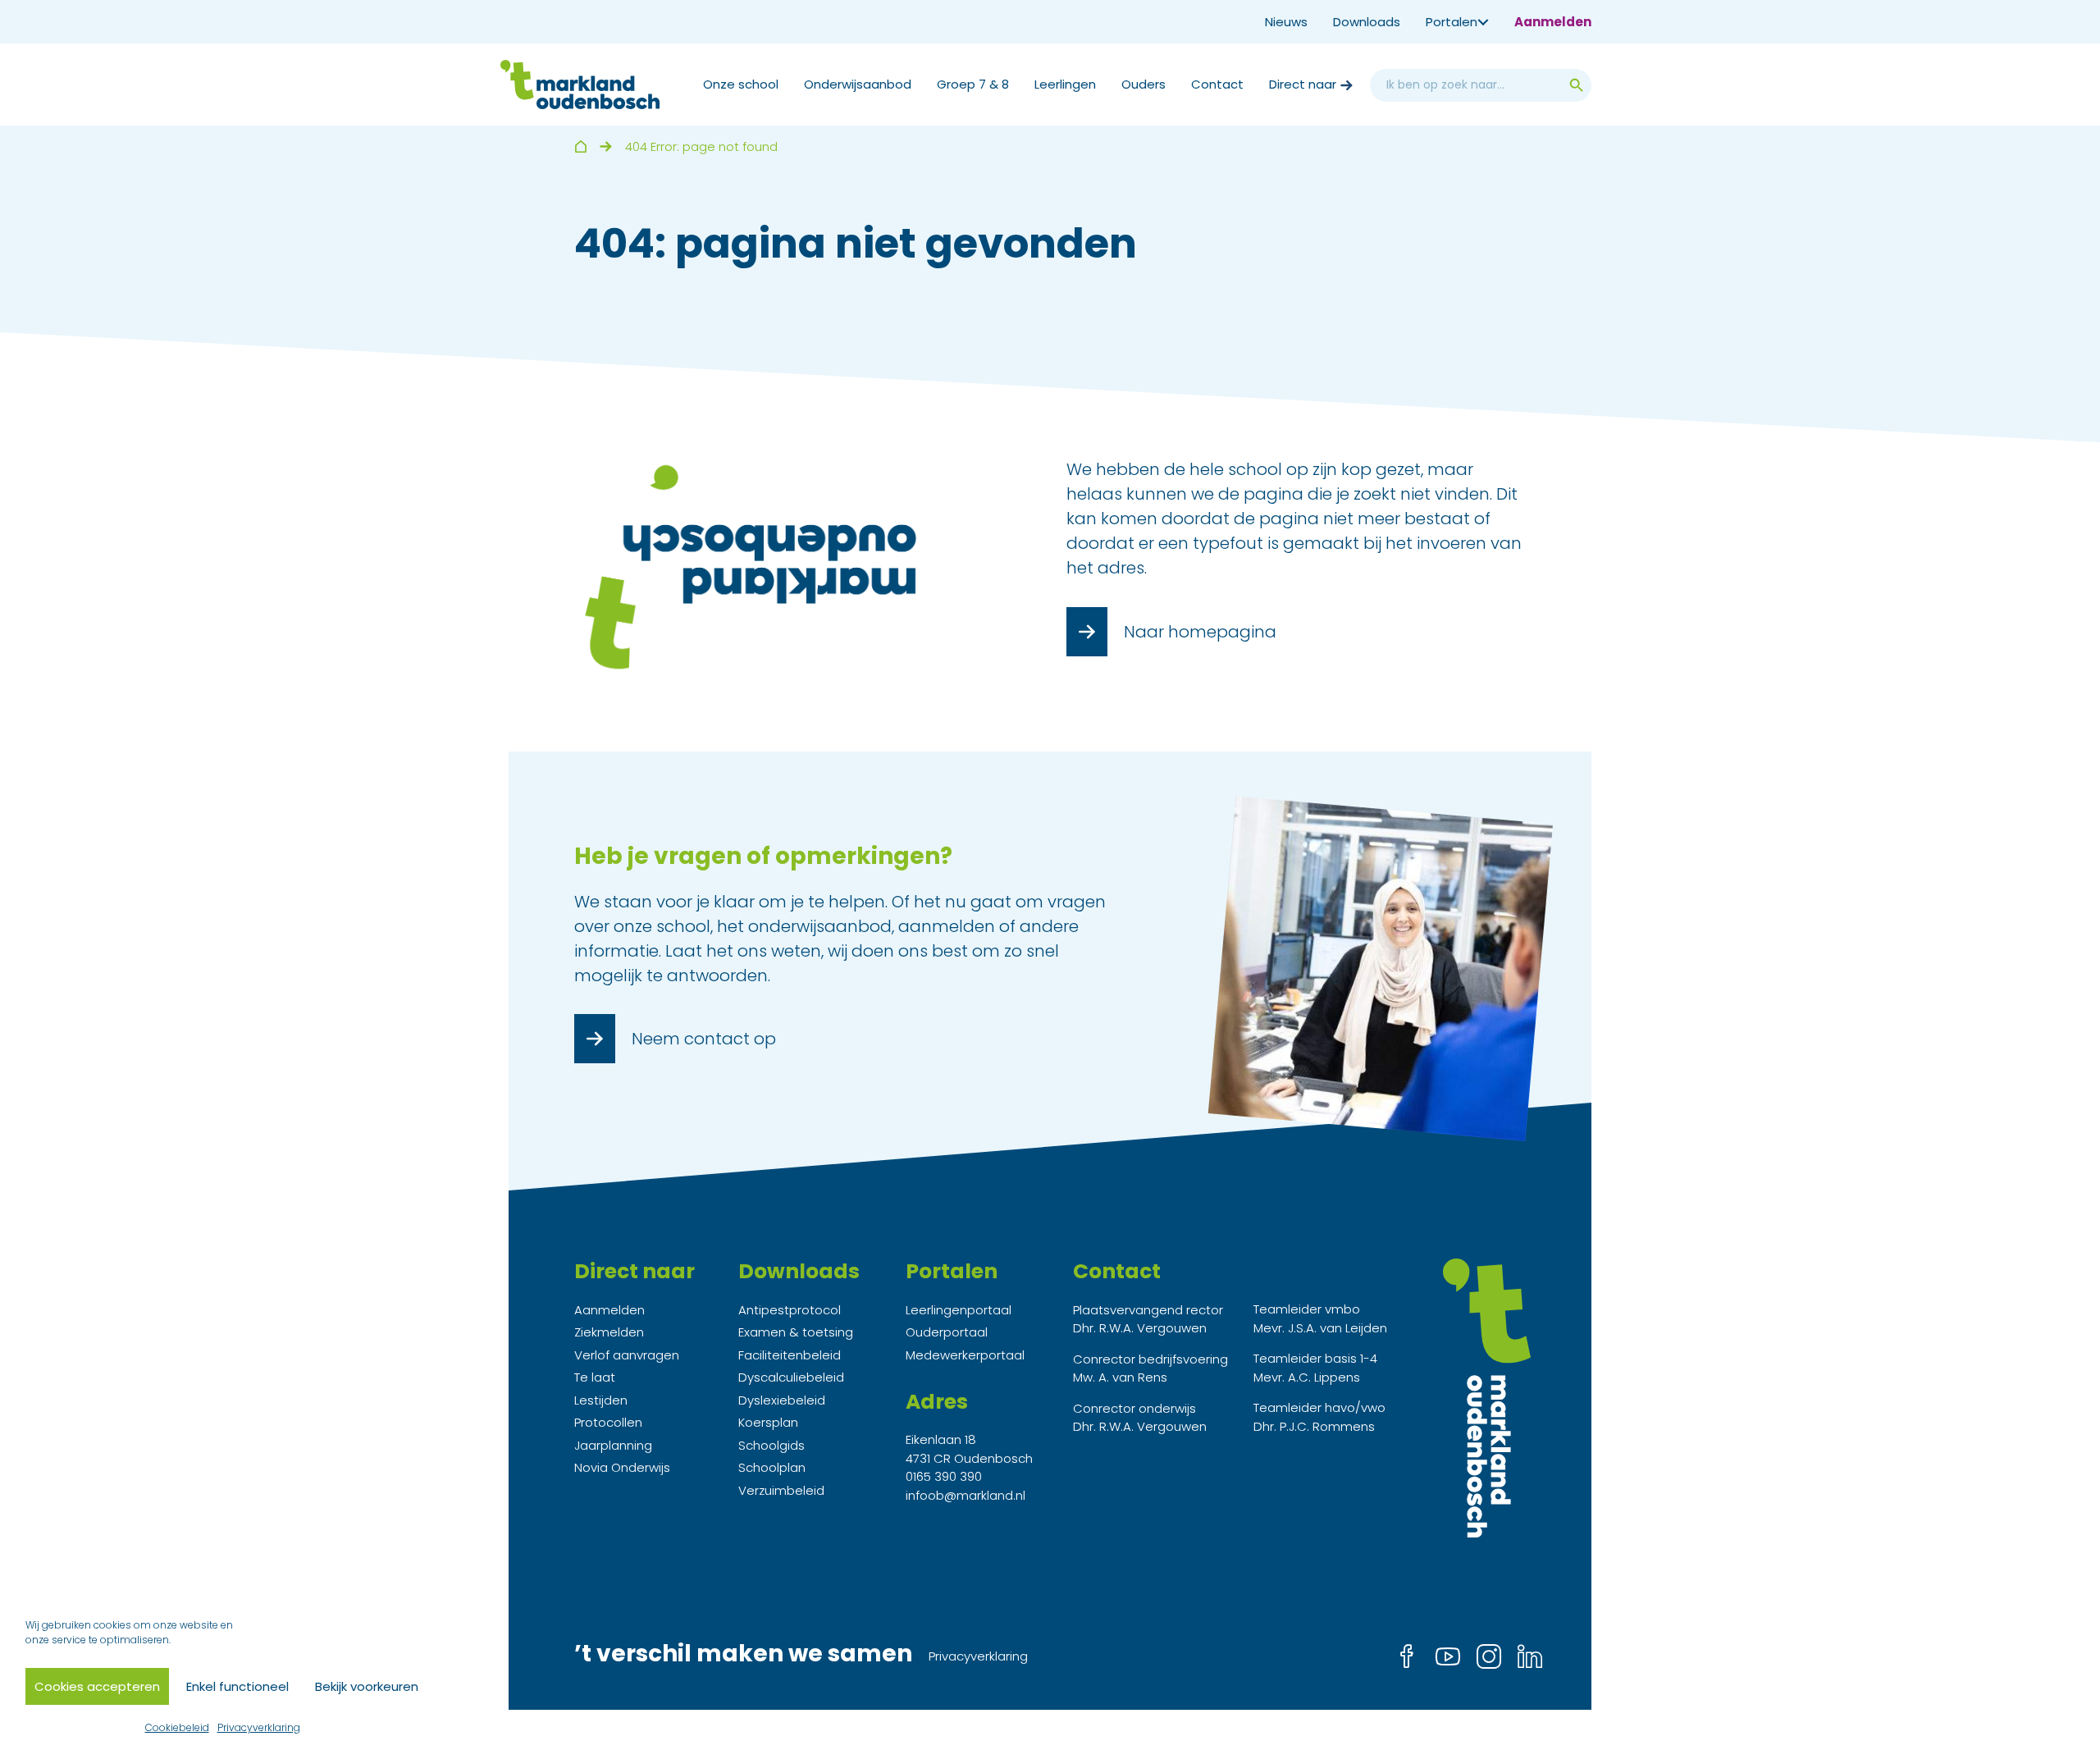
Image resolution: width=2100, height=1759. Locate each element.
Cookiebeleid (177, 1727)
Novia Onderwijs (622, 1467)
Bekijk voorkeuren (367, 1686)
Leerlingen (1065, 84)
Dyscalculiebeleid (791, 1377)
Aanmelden (1553, 22)
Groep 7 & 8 (973, 84)
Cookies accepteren (97, 1686)
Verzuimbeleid (781, 1490)
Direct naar (1303, 84)
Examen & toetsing (796, 1332)
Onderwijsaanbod (858, 84)
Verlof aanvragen (627, 1355)
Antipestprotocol (790, 1310)
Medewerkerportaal (965, 1355)
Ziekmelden (609, 1332)
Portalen (1452, 22)
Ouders (1144, 84)
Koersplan (768, 1422)
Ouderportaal (947, 1332)
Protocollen (608, 1422)
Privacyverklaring (259, 1727)
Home (580, 146)
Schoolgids (772, 1445)
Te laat (595, 1377)
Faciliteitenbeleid (790, 1355)
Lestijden (601, 1400)
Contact (1217, 84)
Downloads (1367, 22)
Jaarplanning (613, 1445)
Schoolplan (772, 1467)
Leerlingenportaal (959, 1310)
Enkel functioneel (237, 1686)
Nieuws (1286, 22)
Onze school (741, 84)
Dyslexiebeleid (782, 1400)
